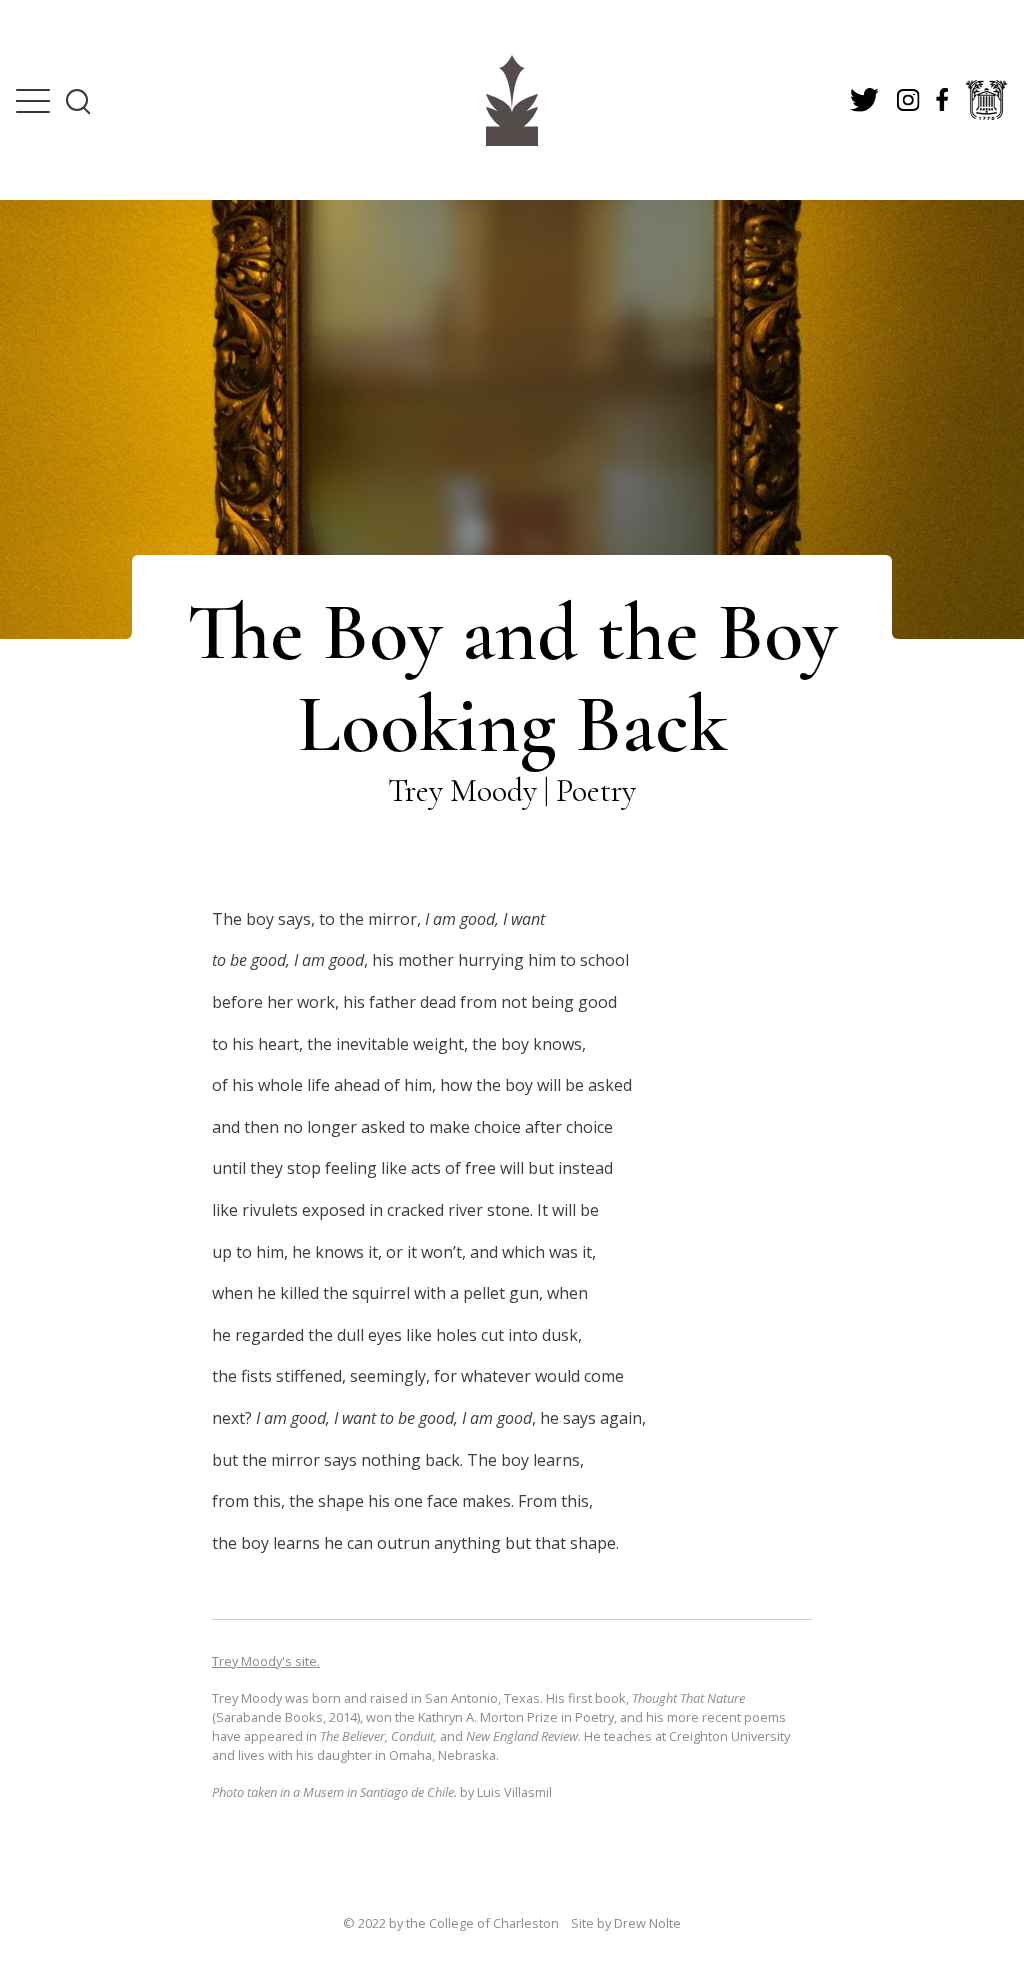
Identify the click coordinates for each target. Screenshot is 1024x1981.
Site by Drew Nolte (626, 1923)
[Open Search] (77, 101)
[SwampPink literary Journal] (512, 100)
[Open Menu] (33, 101)
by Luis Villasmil (382, 1792)
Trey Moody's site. (266, 1661)
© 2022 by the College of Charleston (451, 1923)
